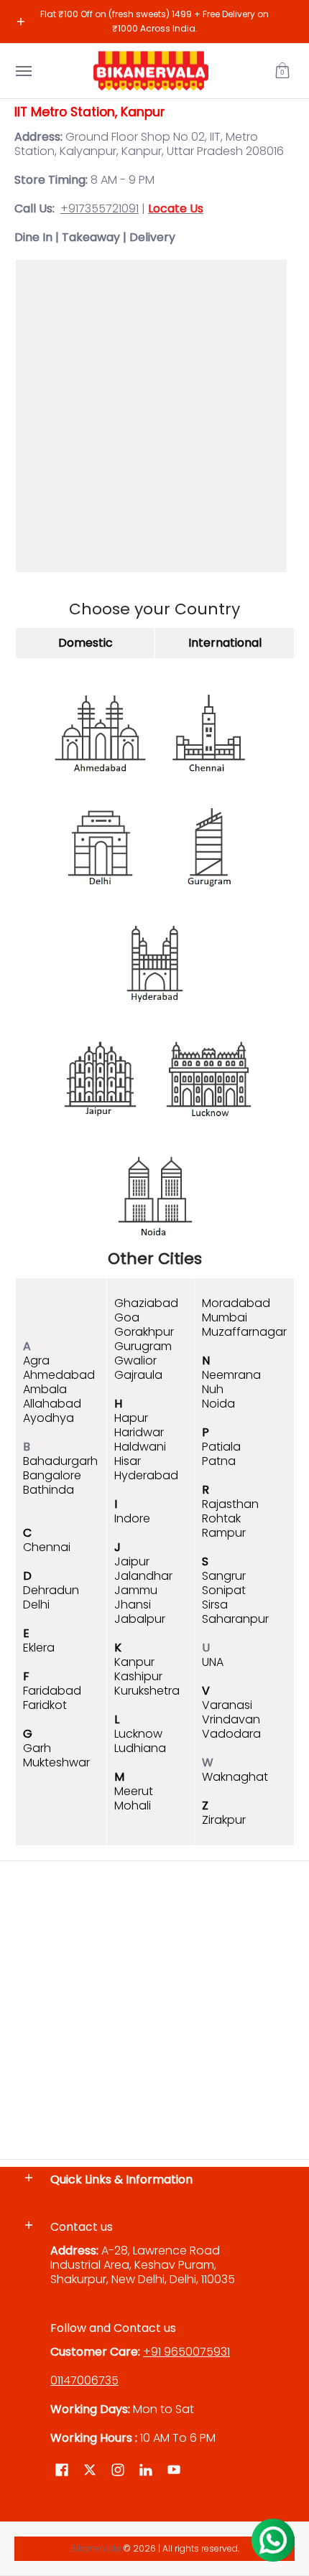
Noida (218, 1404)
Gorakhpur (144, 1332)
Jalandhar (143, 1576)
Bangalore (52, 1475)
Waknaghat (235, 1777)
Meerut (134, 1791)
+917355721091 (100, 209)
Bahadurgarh (60, 1461)
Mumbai (225, 1317)
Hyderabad (146, 1475)
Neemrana (231, 1375)
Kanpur (134, 1662)
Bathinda (49, 1490)
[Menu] (23, 71)
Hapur (131, 1418)
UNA (213, 1662)
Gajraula (138, 1375)
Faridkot (45, 1705)
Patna (219, 1461)
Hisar (128, 1461)
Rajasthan (230, 1504)
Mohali (133, 1805)
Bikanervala (96, 2548)
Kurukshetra (147, 1691)
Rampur (224, 1533)
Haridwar (139, 1432)
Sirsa (215, 1605)
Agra (36, 1360)
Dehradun (51, 1590)
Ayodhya (49, 1418)
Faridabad (52, 1691)
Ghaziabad (146, 1303)
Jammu (136, 1590)
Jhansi (133, 1605)
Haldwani (140, 1447)
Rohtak (221, 1518)
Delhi (36, 1605)
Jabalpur (140, 1619)
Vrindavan (231, 1719)
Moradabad (236, 1303)
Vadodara (231, 1734)
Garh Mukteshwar (56, 1755)
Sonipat (224, 1590)
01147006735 (84, 2380)
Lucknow (138, 1734)
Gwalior (135, 1360)
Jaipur (132, 1561)
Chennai (47, 1547)
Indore (132, 1518)
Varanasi (227, 1705)
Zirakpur (224, 1820)
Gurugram (143, 1346)
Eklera (39, 1648)
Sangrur (224, 1576)
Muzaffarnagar (244, 1332)
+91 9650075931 (186, 2352)
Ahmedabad (59, 1375)
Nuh (213, 1389)
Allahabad (52, 1404)
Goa (127, 1317)
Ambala (45, 1389)
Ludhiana (140, 1748)
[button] (282, 71)
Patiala (221, 1447)
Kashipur (138, 1676)
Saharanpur (235, 1619)
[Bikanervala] (151, 71)
